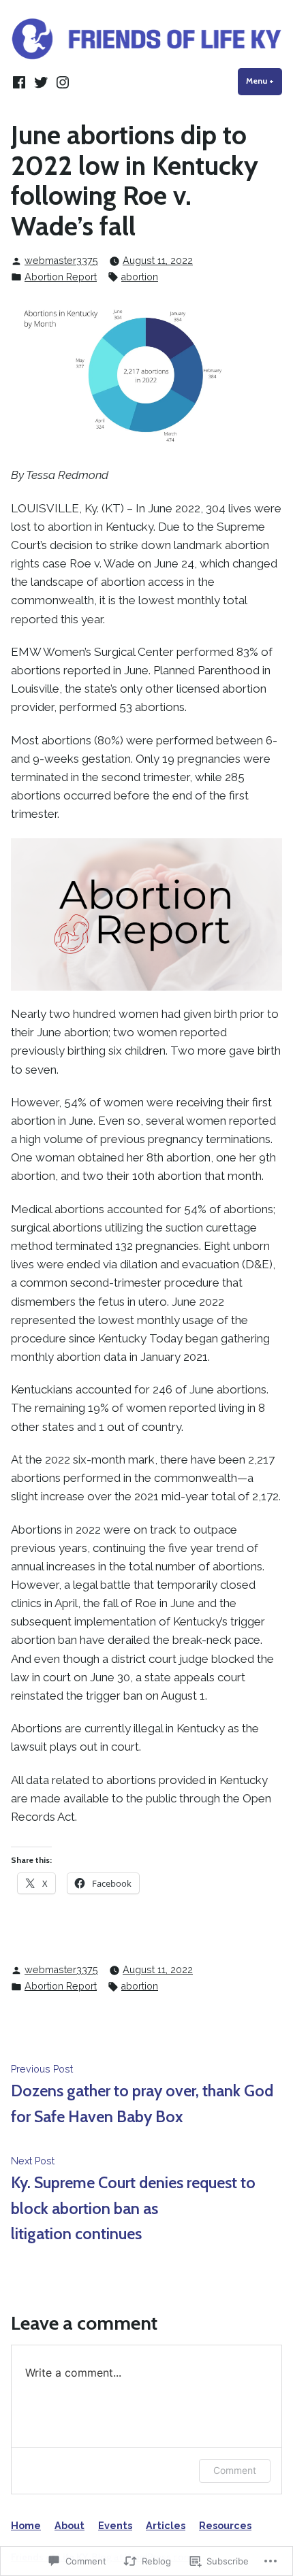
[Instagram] (61, 82)
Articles (166, 2526)
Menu (264, 81)
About (70, 2526)
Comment (235, 2470)
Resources (225, 2526)
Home (26, 2526)
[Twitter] (41, 82)
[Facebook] (20, 82)
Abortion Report (61, 277)
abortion (140, 277)
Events (115, 2526)
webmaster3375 (61, 261)
